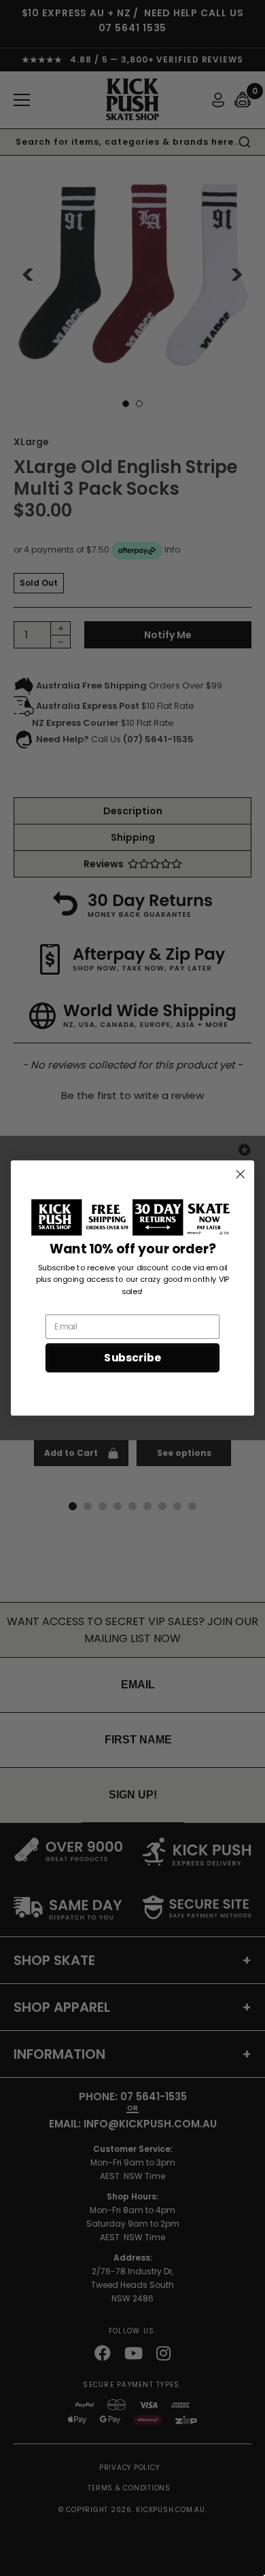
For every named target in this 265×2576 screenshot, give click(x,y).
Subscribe (132, 1358)
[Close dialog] (241, 1174)
